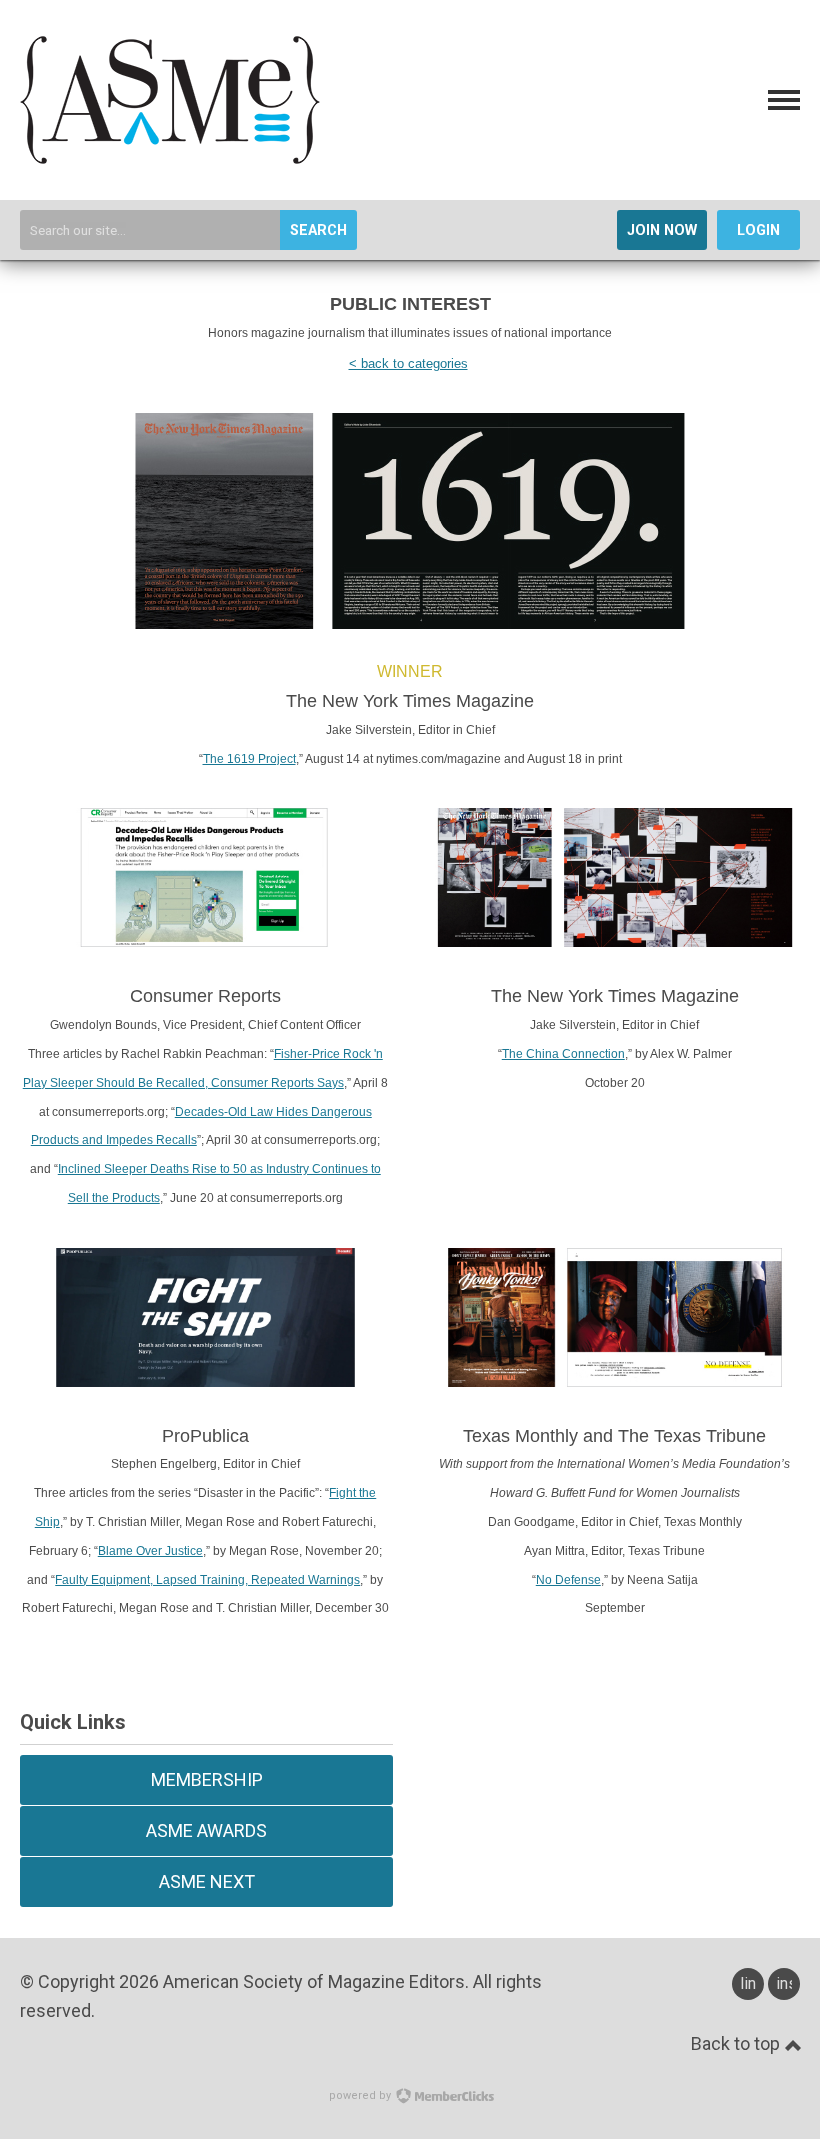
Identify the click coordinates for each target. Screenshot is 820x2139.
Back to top (737, 2043)
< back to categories (408, 363)
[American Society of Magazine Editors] (170, 157)
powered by (361, 2095)
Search (318, 230)
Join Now (662, 230)
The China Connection (563, 1054)
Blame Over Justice (150, 1551)
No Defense (568, 1580)
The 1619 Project (249, 759)
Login (758, 230)
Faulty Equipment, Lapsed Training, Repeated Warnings (207, 1580)
